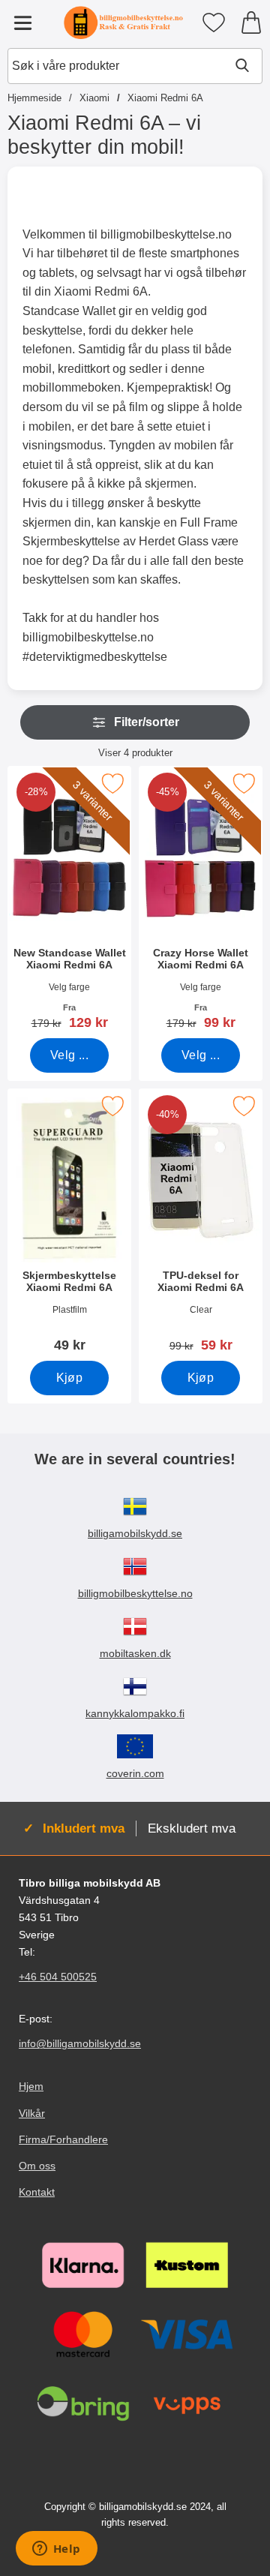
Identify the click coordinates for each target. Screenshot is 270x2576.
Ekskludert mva (192, 1828)
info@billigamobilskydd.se (80, 2044)
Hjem (31, 2087)
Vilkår (32, 2113)
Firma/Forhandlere (63, 2139)
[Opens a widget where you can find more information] (56, 2550)
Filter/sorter (147, 722)
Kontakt (37, 2192)
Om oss (37, 2166)
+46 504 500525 (58, 1977)
